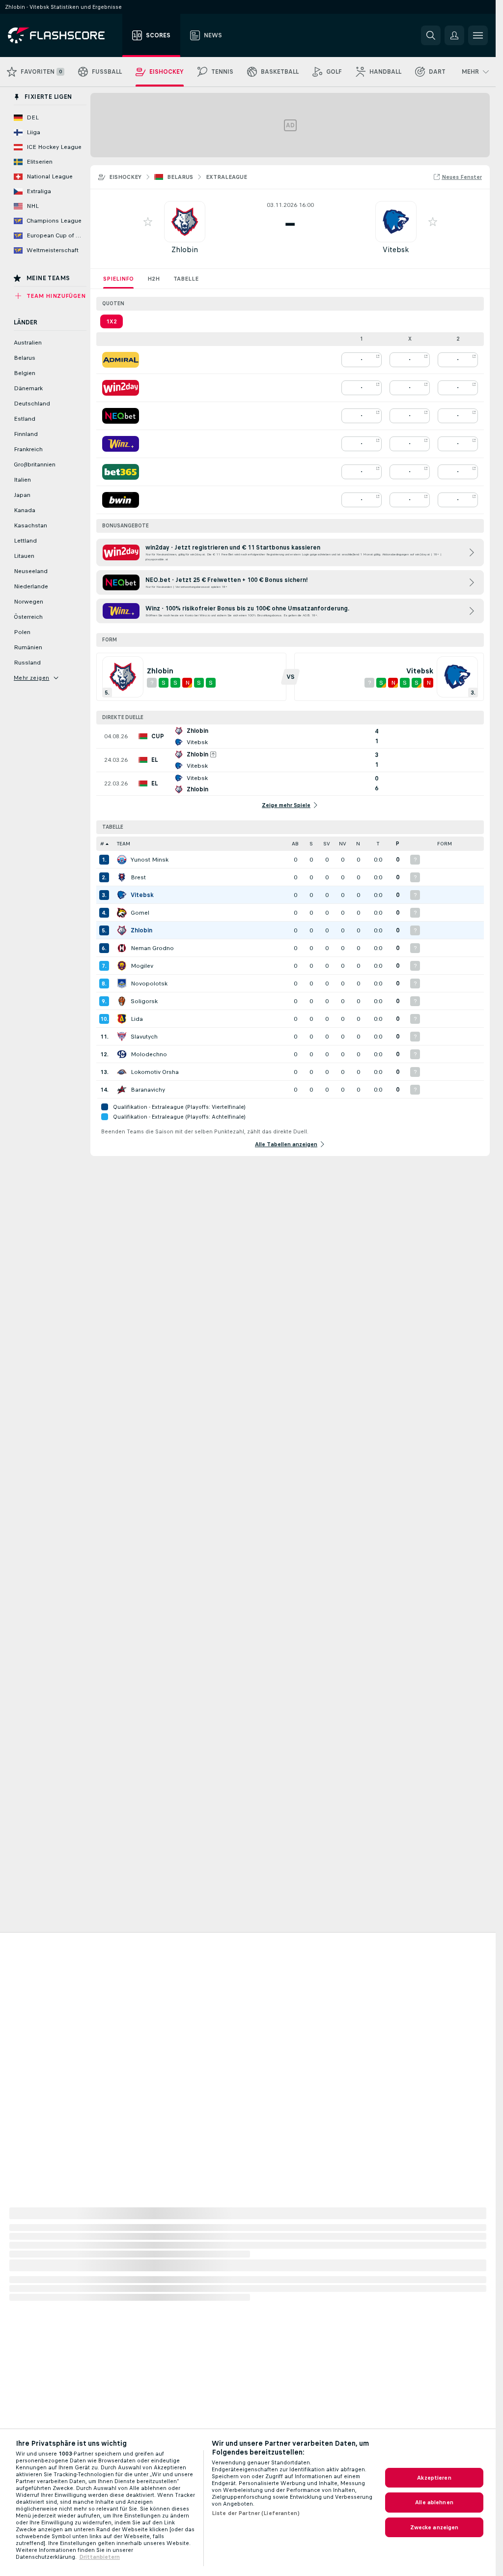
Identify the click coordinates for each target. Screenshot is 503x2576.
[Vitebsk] (122, 895)
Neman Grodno (152, 948)
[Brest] (122, 877)
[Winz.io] (121, 444)
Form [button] (445, 844)
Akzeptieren (434, 2478)
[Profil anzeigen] (185, 222)
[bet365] (121, 472)
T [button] (378, 844)
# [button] (102, 844)
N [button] (358, 844)
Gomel (140, 913)
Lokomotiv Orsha (155, 1072)
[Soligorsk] (122, 1001)
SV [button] (327, 844)
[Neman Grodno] (122, 948)
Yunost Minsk (150, 860)
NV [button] (343, 844)
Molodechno (149, 1054)
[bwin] (121, 500)
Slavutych (144, 1037)
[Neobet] (121, 416)
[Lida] (122, 1019)
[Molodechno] (122, 1054)
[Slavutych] (122, 1037)
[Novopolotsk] (122, 984)
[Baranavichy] (122, 1090)
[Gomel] (122, 913)
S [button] (311, 844)
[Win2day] (121, 388)
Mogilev (142, 966)
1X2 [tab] (112, 321)
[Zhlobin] (122, 930)
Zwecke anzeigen (434, 2527)
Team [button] (124, 844)
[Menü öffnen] (478, 35)
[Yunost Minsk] (122, 860)
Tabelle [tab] (186, 279)
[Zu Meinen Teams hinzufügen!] (148, 222)
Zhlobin (185, 249)
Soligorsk (144, 1001)
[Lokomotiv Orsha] (122, 1072)
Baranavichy (148, 1090)
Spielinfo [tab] (118, 279)
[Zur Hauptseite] (63, 35)
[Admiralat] (121, 360)
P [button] (398, 844)
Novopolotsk (149, 984)
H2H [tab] (154, 279)
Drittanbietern (99, 2557)
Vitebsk (396, 249)
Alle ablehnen (434, 2502)
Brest (138, 877)
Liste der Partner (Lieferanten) (256, 2513)
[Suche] (431, 35)
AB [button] (295, 844)
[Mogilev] (122, 966)
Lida (137, 1019)
